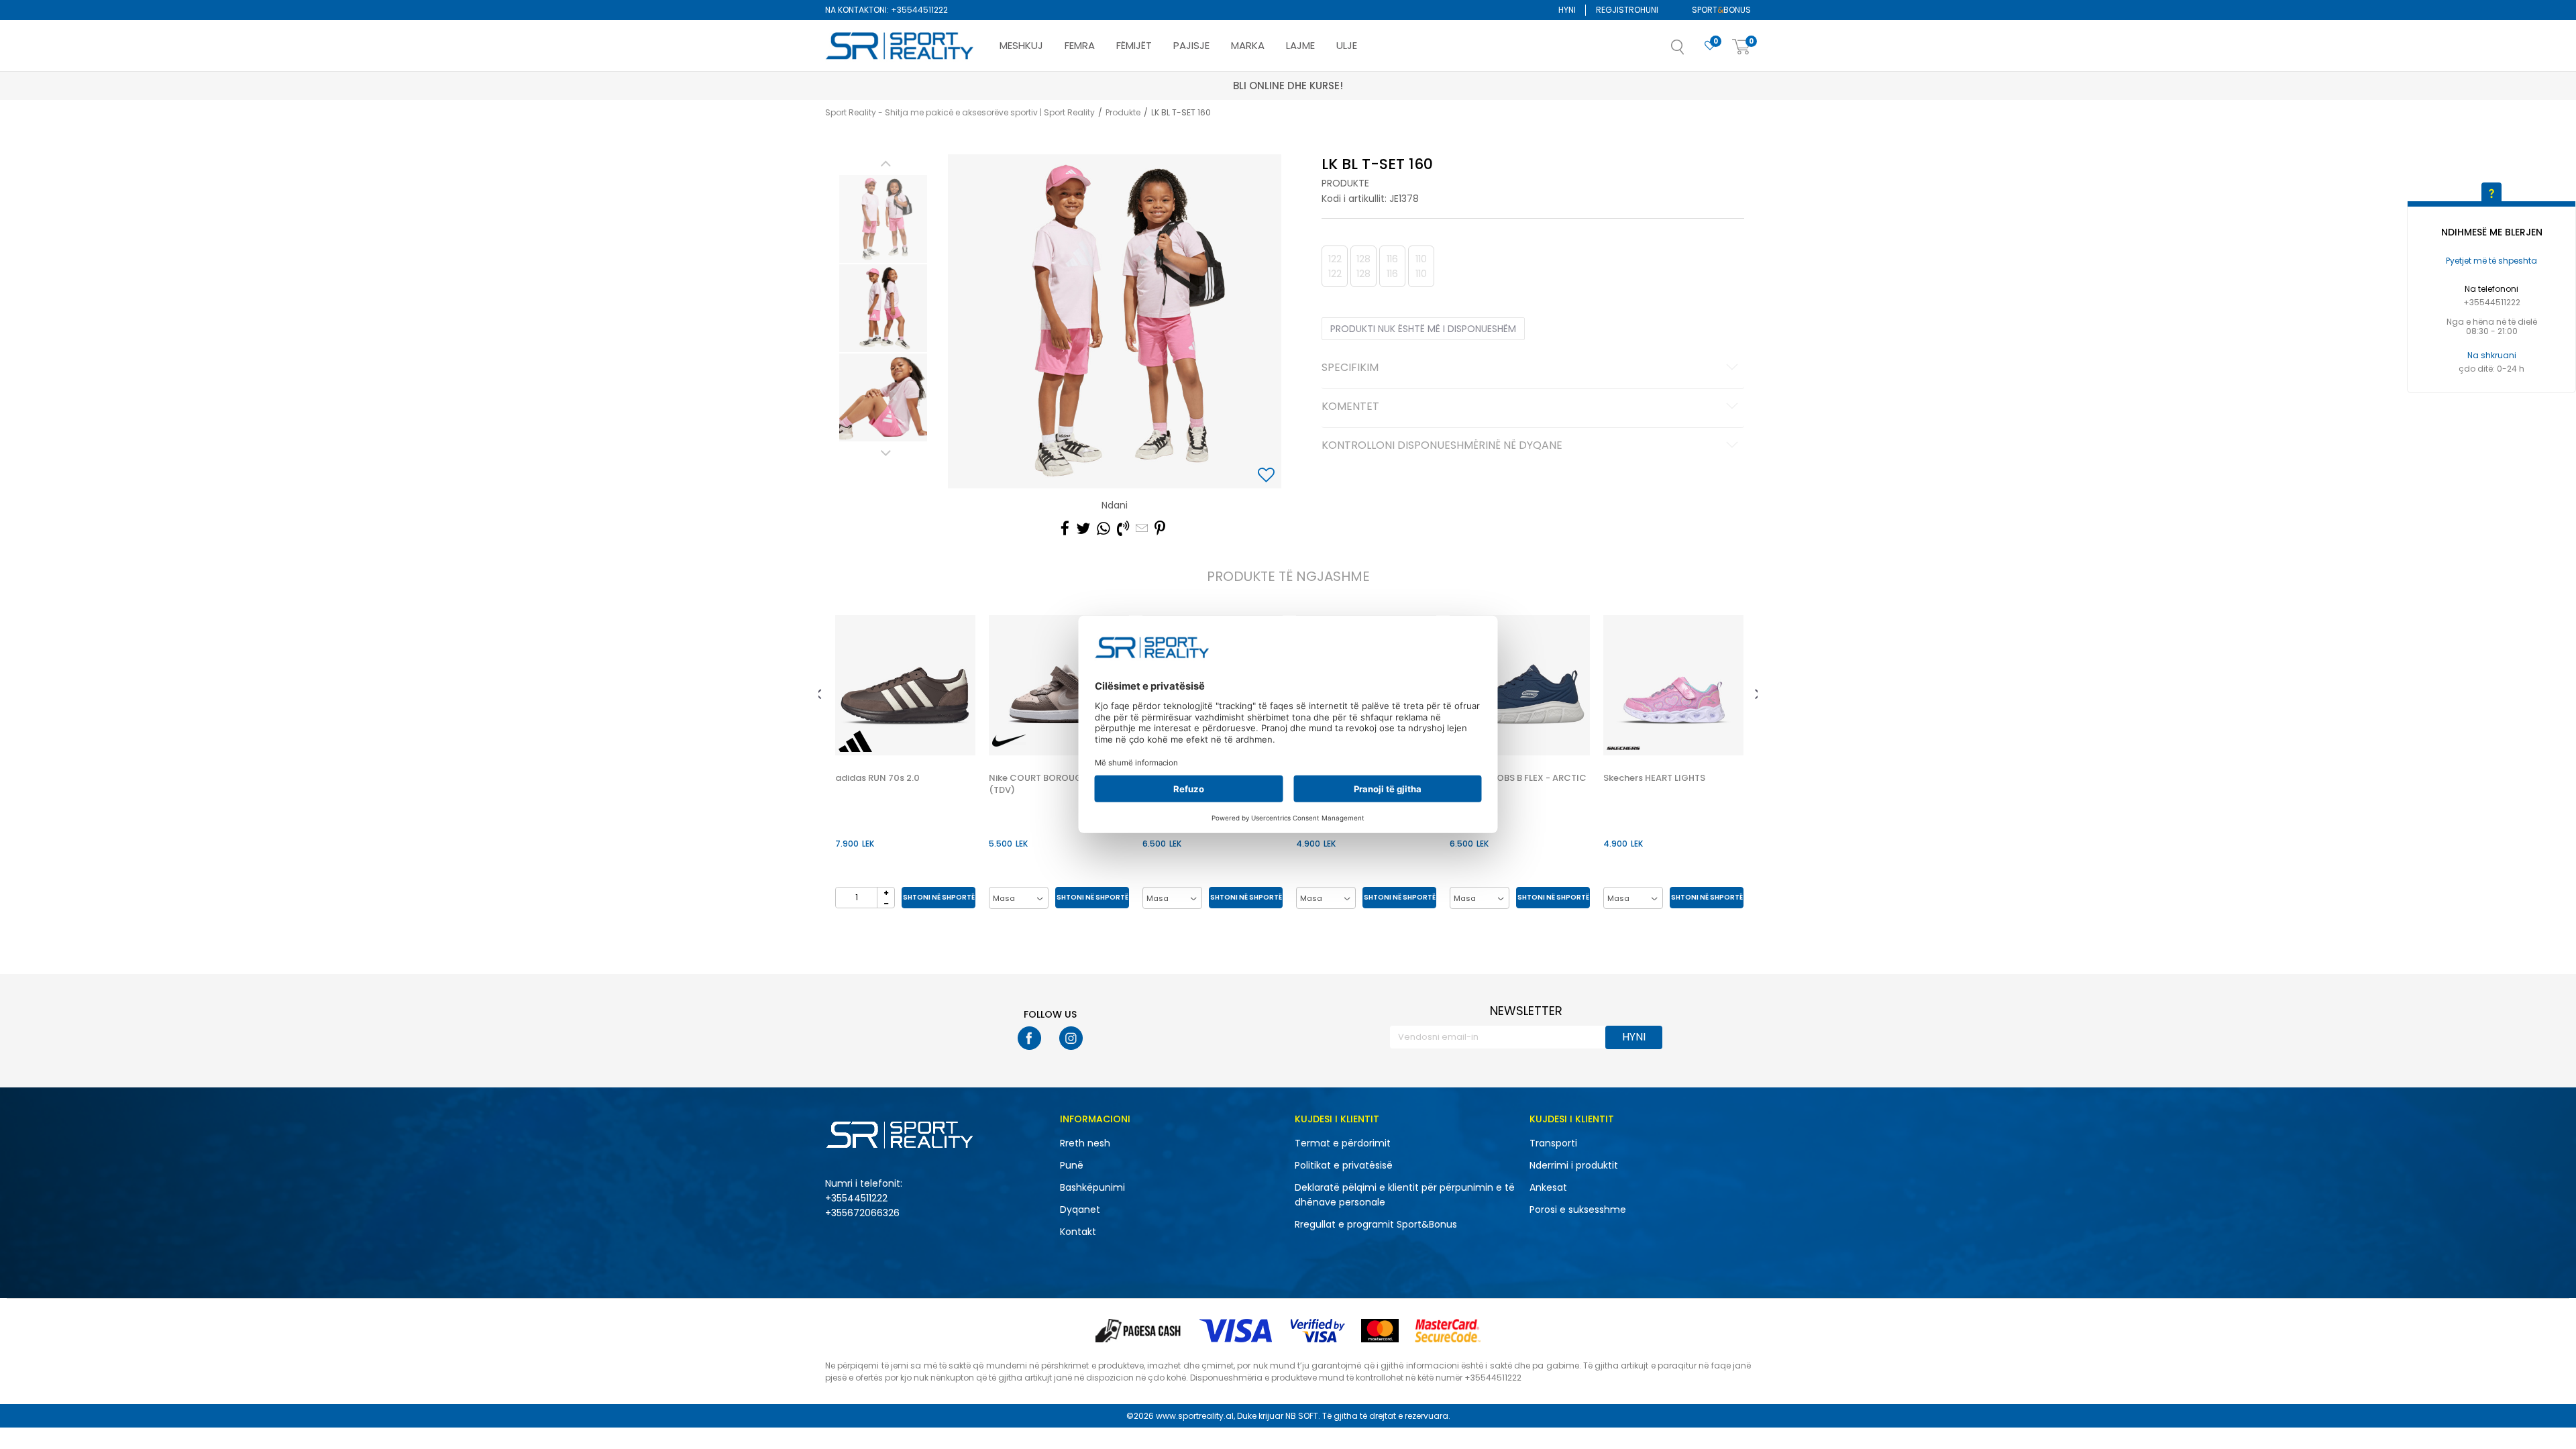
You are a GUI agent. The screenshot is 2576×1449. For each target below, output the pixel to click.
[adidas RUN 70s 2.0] (905, 685)
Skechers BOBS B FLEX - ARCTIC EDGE (1518, 784)
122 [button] (1335, 266)
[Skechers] (1623, 748)
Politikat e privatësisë (1344, 1165)
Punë (1072, 1165)
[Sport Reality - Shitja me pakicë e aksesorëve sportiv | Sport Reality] (900, 46)
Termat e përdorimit (1343, 1143)
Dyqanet (1080, 1210)
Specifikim (1350, 368)
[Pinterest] (1160, 529)
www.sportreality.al (1195, 1416)
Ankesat (1548, 1187)
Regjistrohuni (1627, 10)
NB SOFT (1302, 1416)
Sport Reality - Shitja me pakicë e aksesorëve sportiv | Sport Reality (960, 112)
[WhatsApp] (1104, 529)
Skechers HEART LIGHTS (1654, 778)
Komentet (1350, 407)
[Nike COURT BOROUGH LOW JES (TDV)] (1059, 685)
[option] (883, 219)
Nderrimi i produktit (1574, 1165)
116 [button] (1392, 266)
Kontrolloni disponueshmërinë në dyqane (1442, 446)
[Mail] (1142, 529)
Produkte (1123, 112)
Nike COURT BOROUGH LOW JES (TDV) (1058, 784)
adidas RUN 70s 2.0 (877, 778)
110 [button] (1421, 266)
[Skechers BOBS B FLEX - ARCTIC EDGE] (1520, 685)
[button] (1691, 51)
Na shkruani (2492, 355)
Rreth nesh (1085, 1143)
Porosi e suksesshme (1578, 1210)
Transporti (1553, 1143)
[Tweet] (1083, 529)
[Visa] (1237, 1331)
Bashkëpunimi (1092, 1187)
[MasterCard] (1380, 1331)
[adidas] (855, 741)
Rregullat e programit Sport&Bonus (1376, 1224)
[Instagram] (1071, 1038)
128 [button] (1363, 266)
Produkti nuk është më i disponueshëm (1423, 329)
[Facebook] (1065, 529)
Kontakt (1078, 1232)
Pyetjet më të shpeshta (2491, 261)
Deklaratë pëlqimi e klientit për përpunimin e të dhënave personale (1405, 1195)
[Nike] (1009, 741)
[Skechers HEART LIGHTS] (1673, 685)
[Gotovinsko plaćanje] (1139, 1331)
